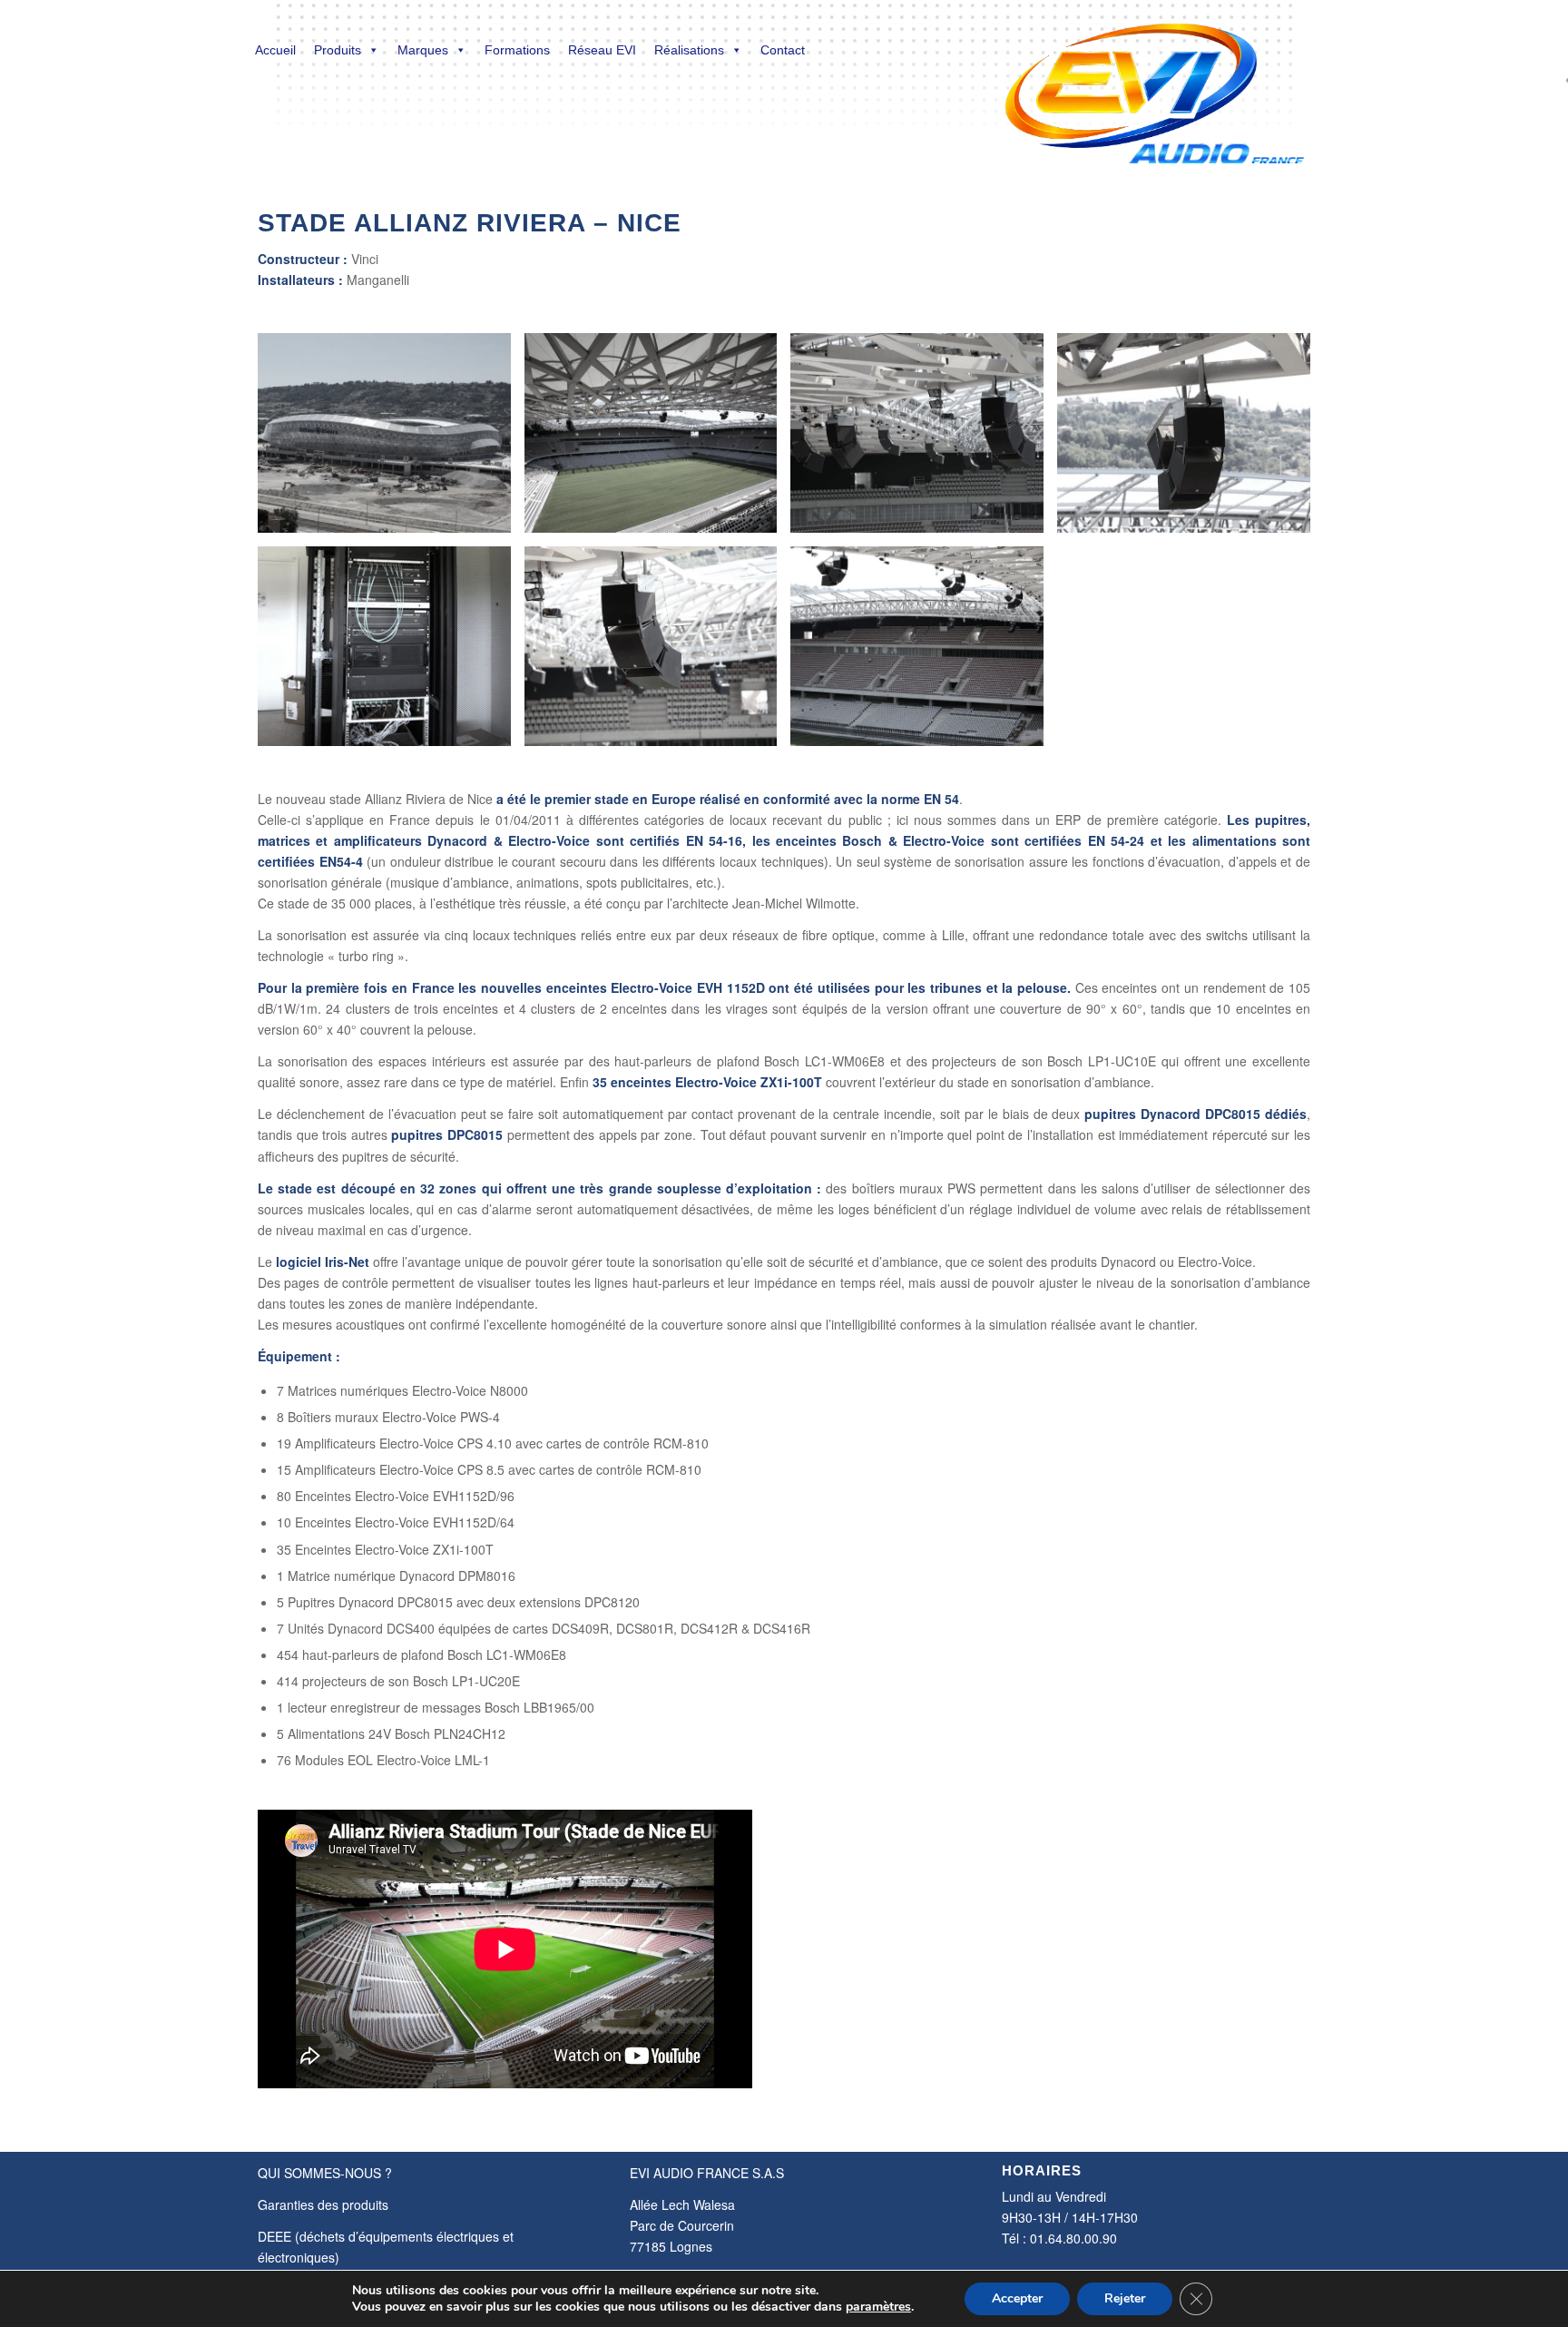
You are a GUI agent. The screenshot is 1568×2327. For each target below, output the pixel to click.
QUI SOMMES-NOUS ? (325, 2173)
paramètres (878, 2307)
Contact (783, 50)
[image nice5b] (391, 653)
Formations (517, 50)
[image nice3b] (924, 440)
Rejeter (1125, 2298)
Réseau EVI (602, 50)
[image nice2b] (658, 440)
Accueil (275, 50)
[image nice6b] (658, 653)
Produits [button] (338, 50)
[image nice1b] (391, 440)
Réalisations (689, 50)
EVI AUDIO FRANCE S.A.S (707, 2173)
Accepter (1017, 2298)
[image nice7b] (924, 653)
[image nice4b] (1191, 440)
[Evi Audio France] (1154, 82)
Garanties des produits (323, 2204)
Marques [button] (423, 50)
